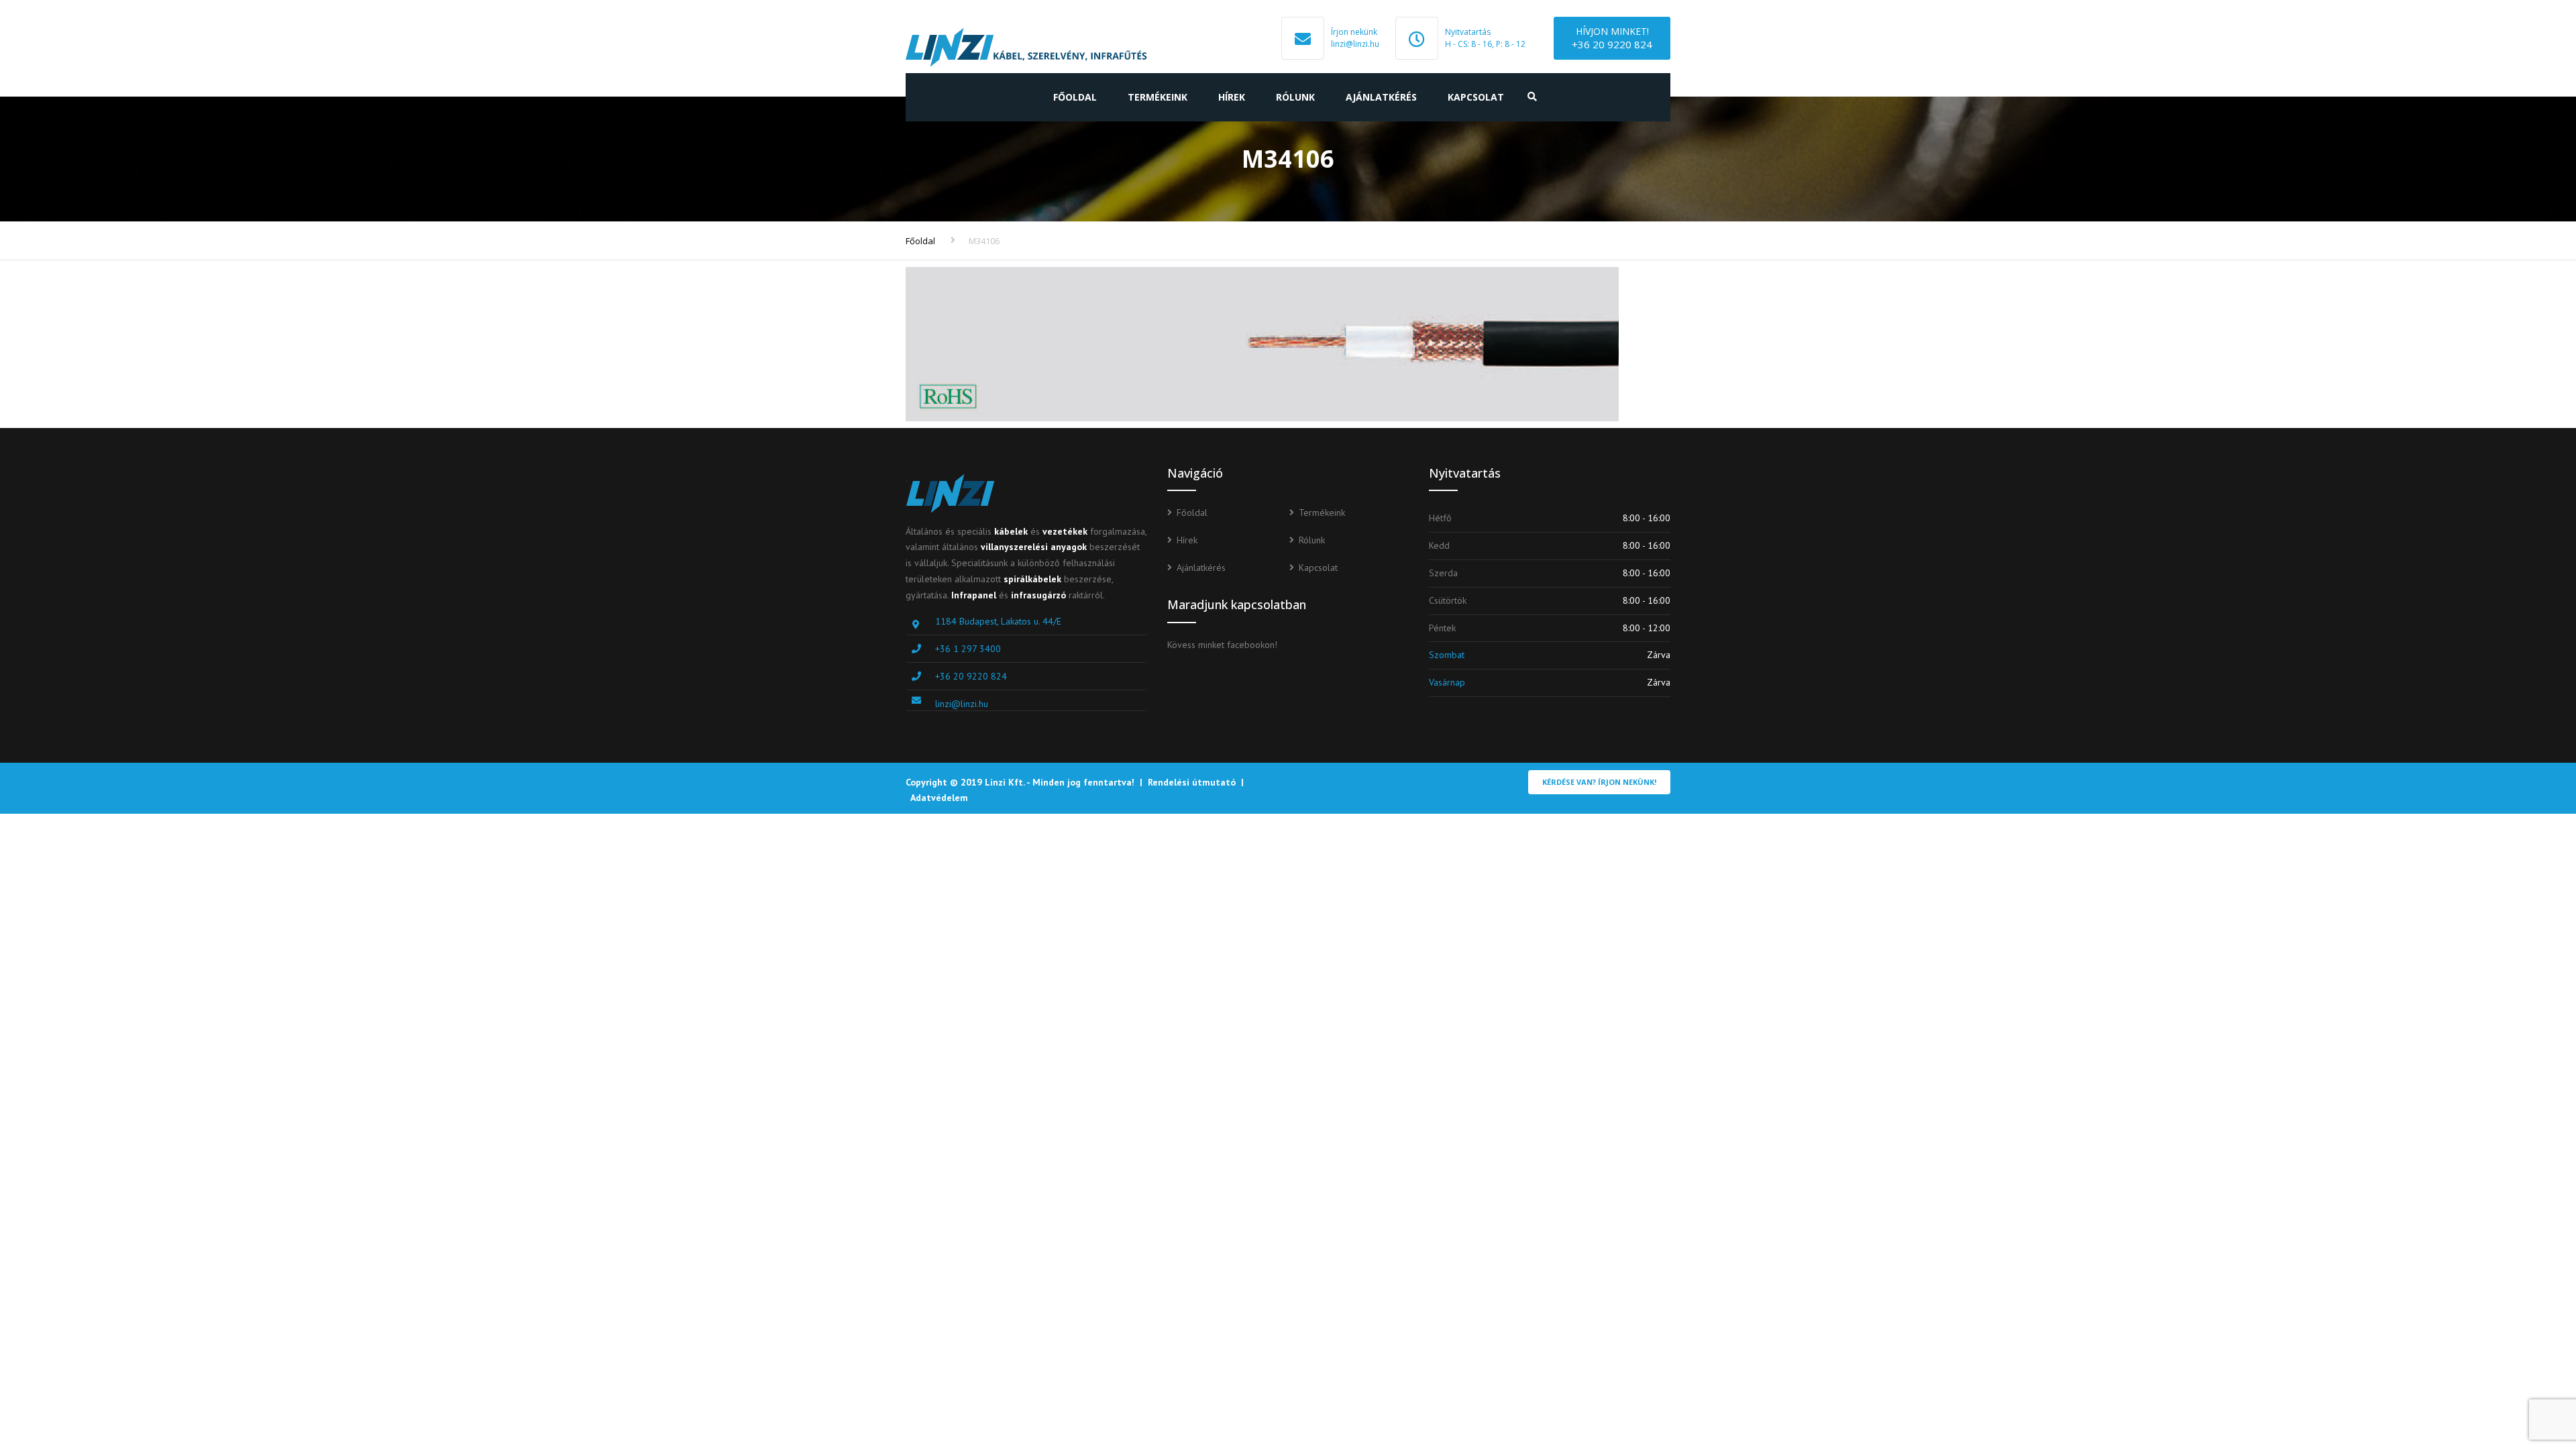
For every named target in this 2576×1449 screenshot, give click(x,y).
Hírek (1232, 97)
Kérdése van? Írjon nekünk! (1599, 782)
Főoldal (1075, 97)
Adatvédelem (939, 798)
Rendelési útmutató (1192, 782)
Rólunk (1295, 97)
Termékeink (1158, 97)
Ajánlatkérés (1381, 97)
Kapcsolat (1476, 97)
